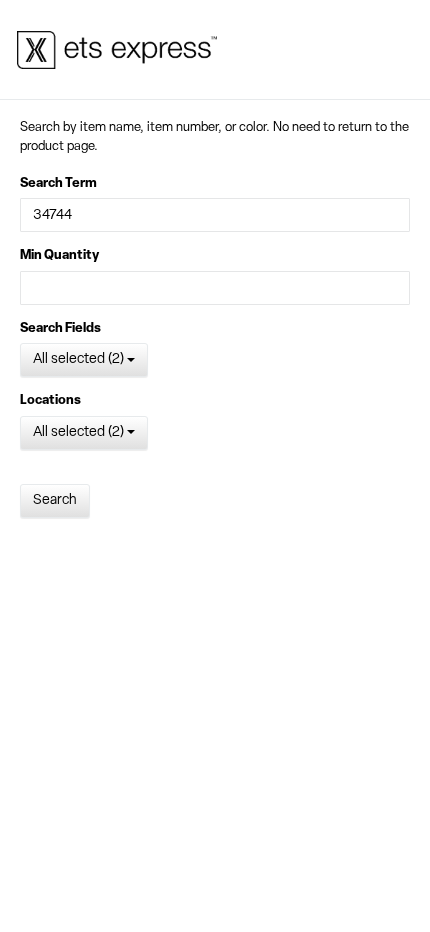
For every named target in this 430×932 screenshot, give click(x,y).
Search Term (58, 183)
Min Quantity (59, 255)
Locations (50, 400)
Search (55, 500)
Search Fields (60, 328)
